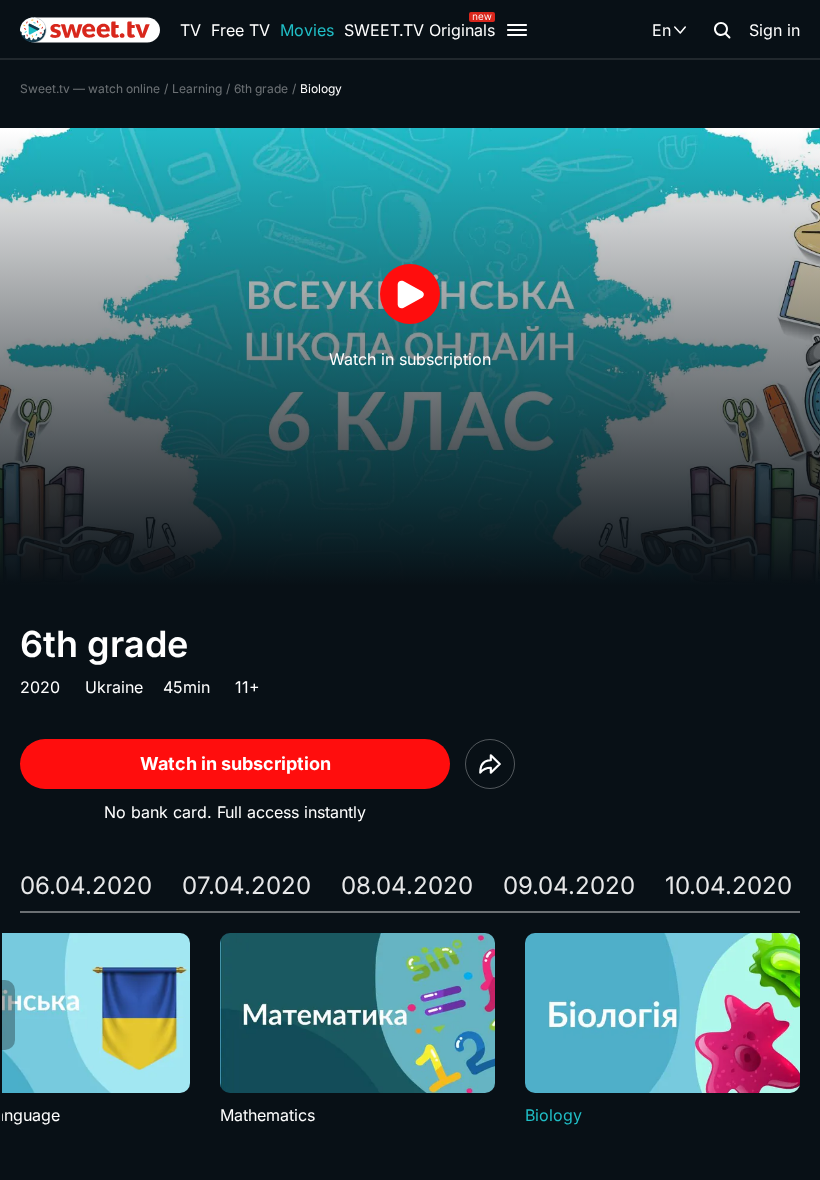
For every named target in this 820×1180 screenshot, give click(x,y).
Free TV (240, 30)
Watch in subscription (235, 763)
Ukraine (114, 687)
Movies (307, 30)
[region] (410, 1030)
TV (190, 30)
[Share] (490, 764)
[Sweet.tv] (90, 30)
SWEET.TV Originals (419, 30)
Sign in (774, 30)
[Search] (722, 30)
